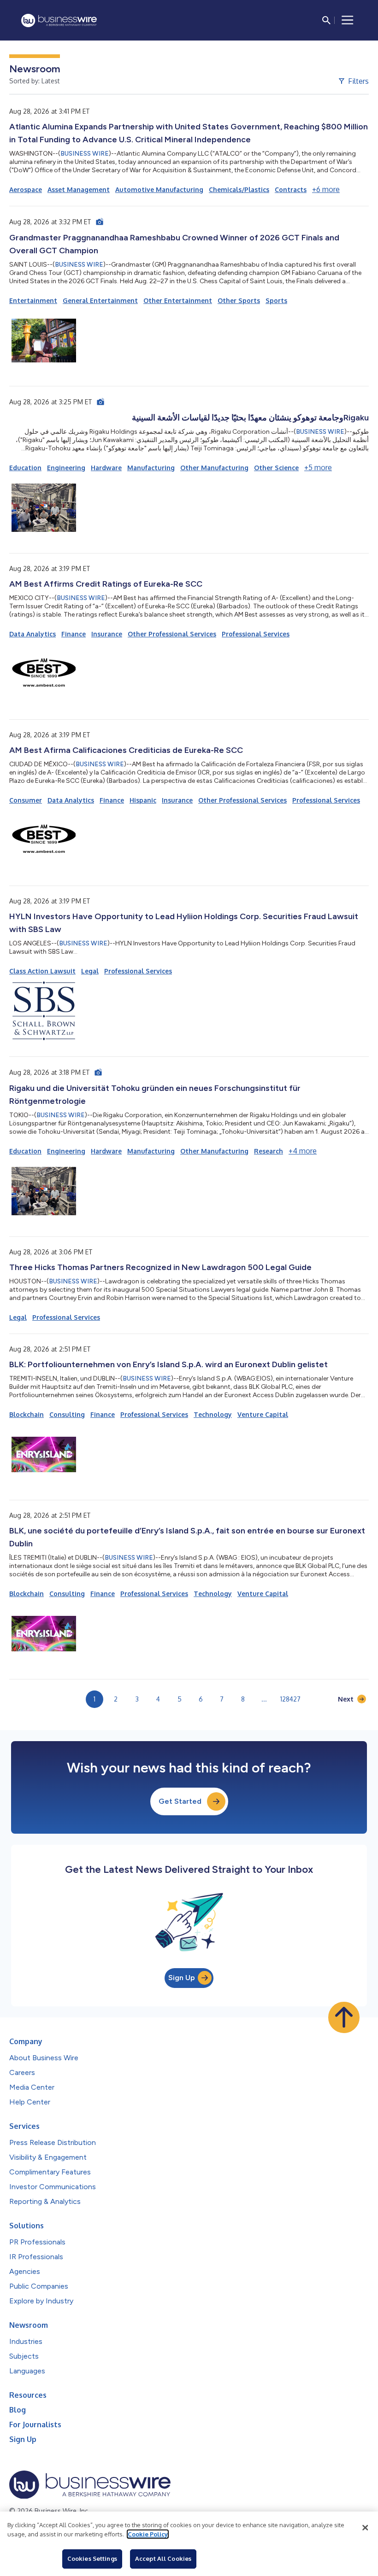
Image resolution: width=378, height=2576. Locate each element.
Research (269, 1151)
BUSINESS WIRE (85, 154)
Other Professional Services (172, 634)
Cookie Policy (148, 2534)
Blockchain (27, 1414)
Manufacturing (151, 468)
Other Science (276, 468)
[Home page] (59, 20)
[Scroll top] (344, 2017)
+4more (303, 1151)
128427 (290, 1699)
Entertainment (33, 300)
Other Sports (239, 300)
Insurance (107, 634)
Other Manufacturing (214, 468)
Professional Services (256, 634)
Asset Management (79, 189)
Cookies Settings (92, 2559)
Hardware (106, 468)
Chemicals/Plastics (239, 189)
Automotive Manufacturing (159, 189)
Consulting (67, 1414)
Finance (74, 634)
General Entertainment (100, 300)
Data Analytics (32, 634)
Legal (90, 971)
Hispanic (143, 800)
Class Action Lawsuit (42, 971)
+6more (326, 189)
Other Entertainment (178, 300)
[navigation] (348, 20)
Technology (213, 1414)
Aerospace (26, 189)
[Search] (326, 20)
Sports (276, 300)
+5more (318, 467)
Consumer (26, 800)
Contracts (291, 189)
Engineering (66, 468)
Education (25, 468)
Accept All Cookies (163, 2559)
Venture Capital (263, 1414)
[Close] (365, 2528)
